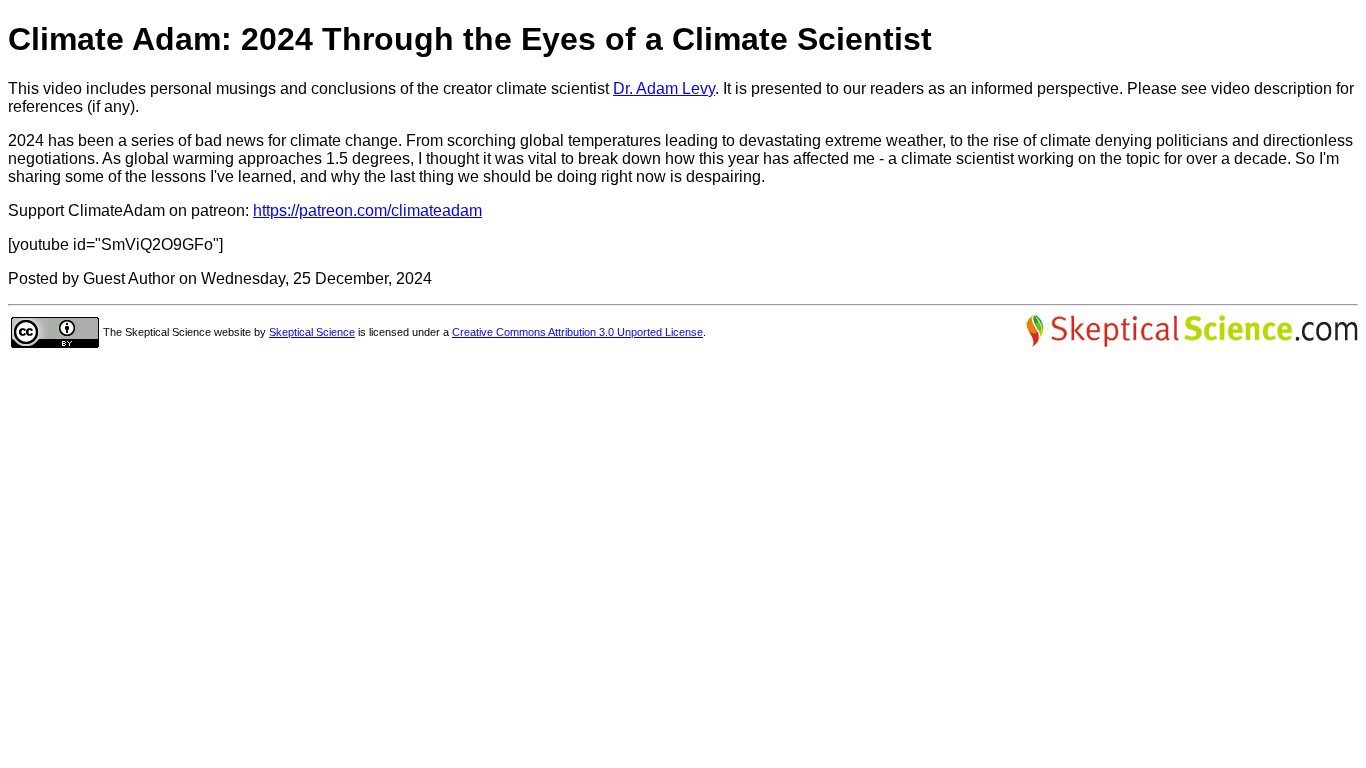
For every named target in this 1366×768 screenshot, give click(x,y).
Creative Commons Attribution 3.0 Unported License (577, 332)
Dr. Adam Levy (664, 88)
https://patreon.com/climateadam (367, 210)
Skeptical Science (312, 332)
